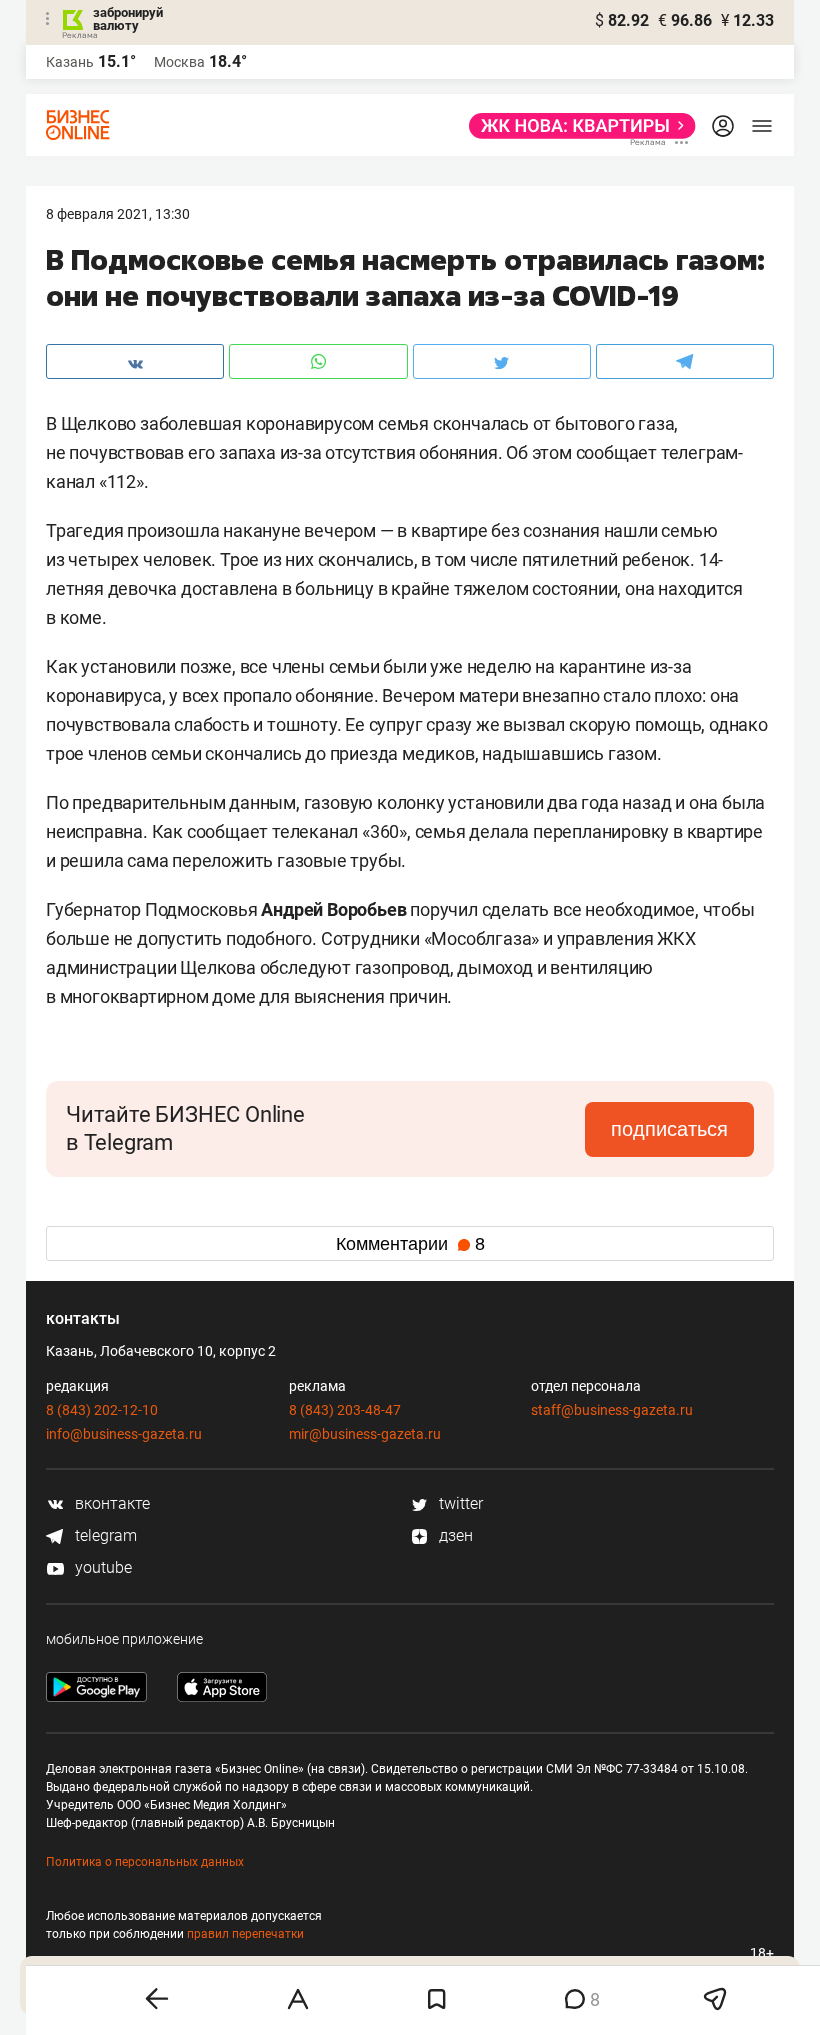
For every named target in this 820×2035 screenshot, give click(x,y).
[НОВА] (576, 126)
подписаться (669, 1129)
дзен (454, 1535)
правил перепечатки (245, 1934)
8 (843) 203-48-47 (345, 1410)
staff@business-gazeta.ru (612, 1410)
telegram (104, 1535)
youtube (101, 1567)
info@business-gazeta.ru (124, 1434)
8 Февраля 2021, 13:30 (118, 214)
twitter (459, 1503)
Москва (179, 62)
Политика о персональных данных (145, 1862)
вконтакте (110, 1503)
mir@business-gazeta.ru (365, 1434)
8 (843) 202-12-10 (102, 1410)
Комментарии (410, 1244)
